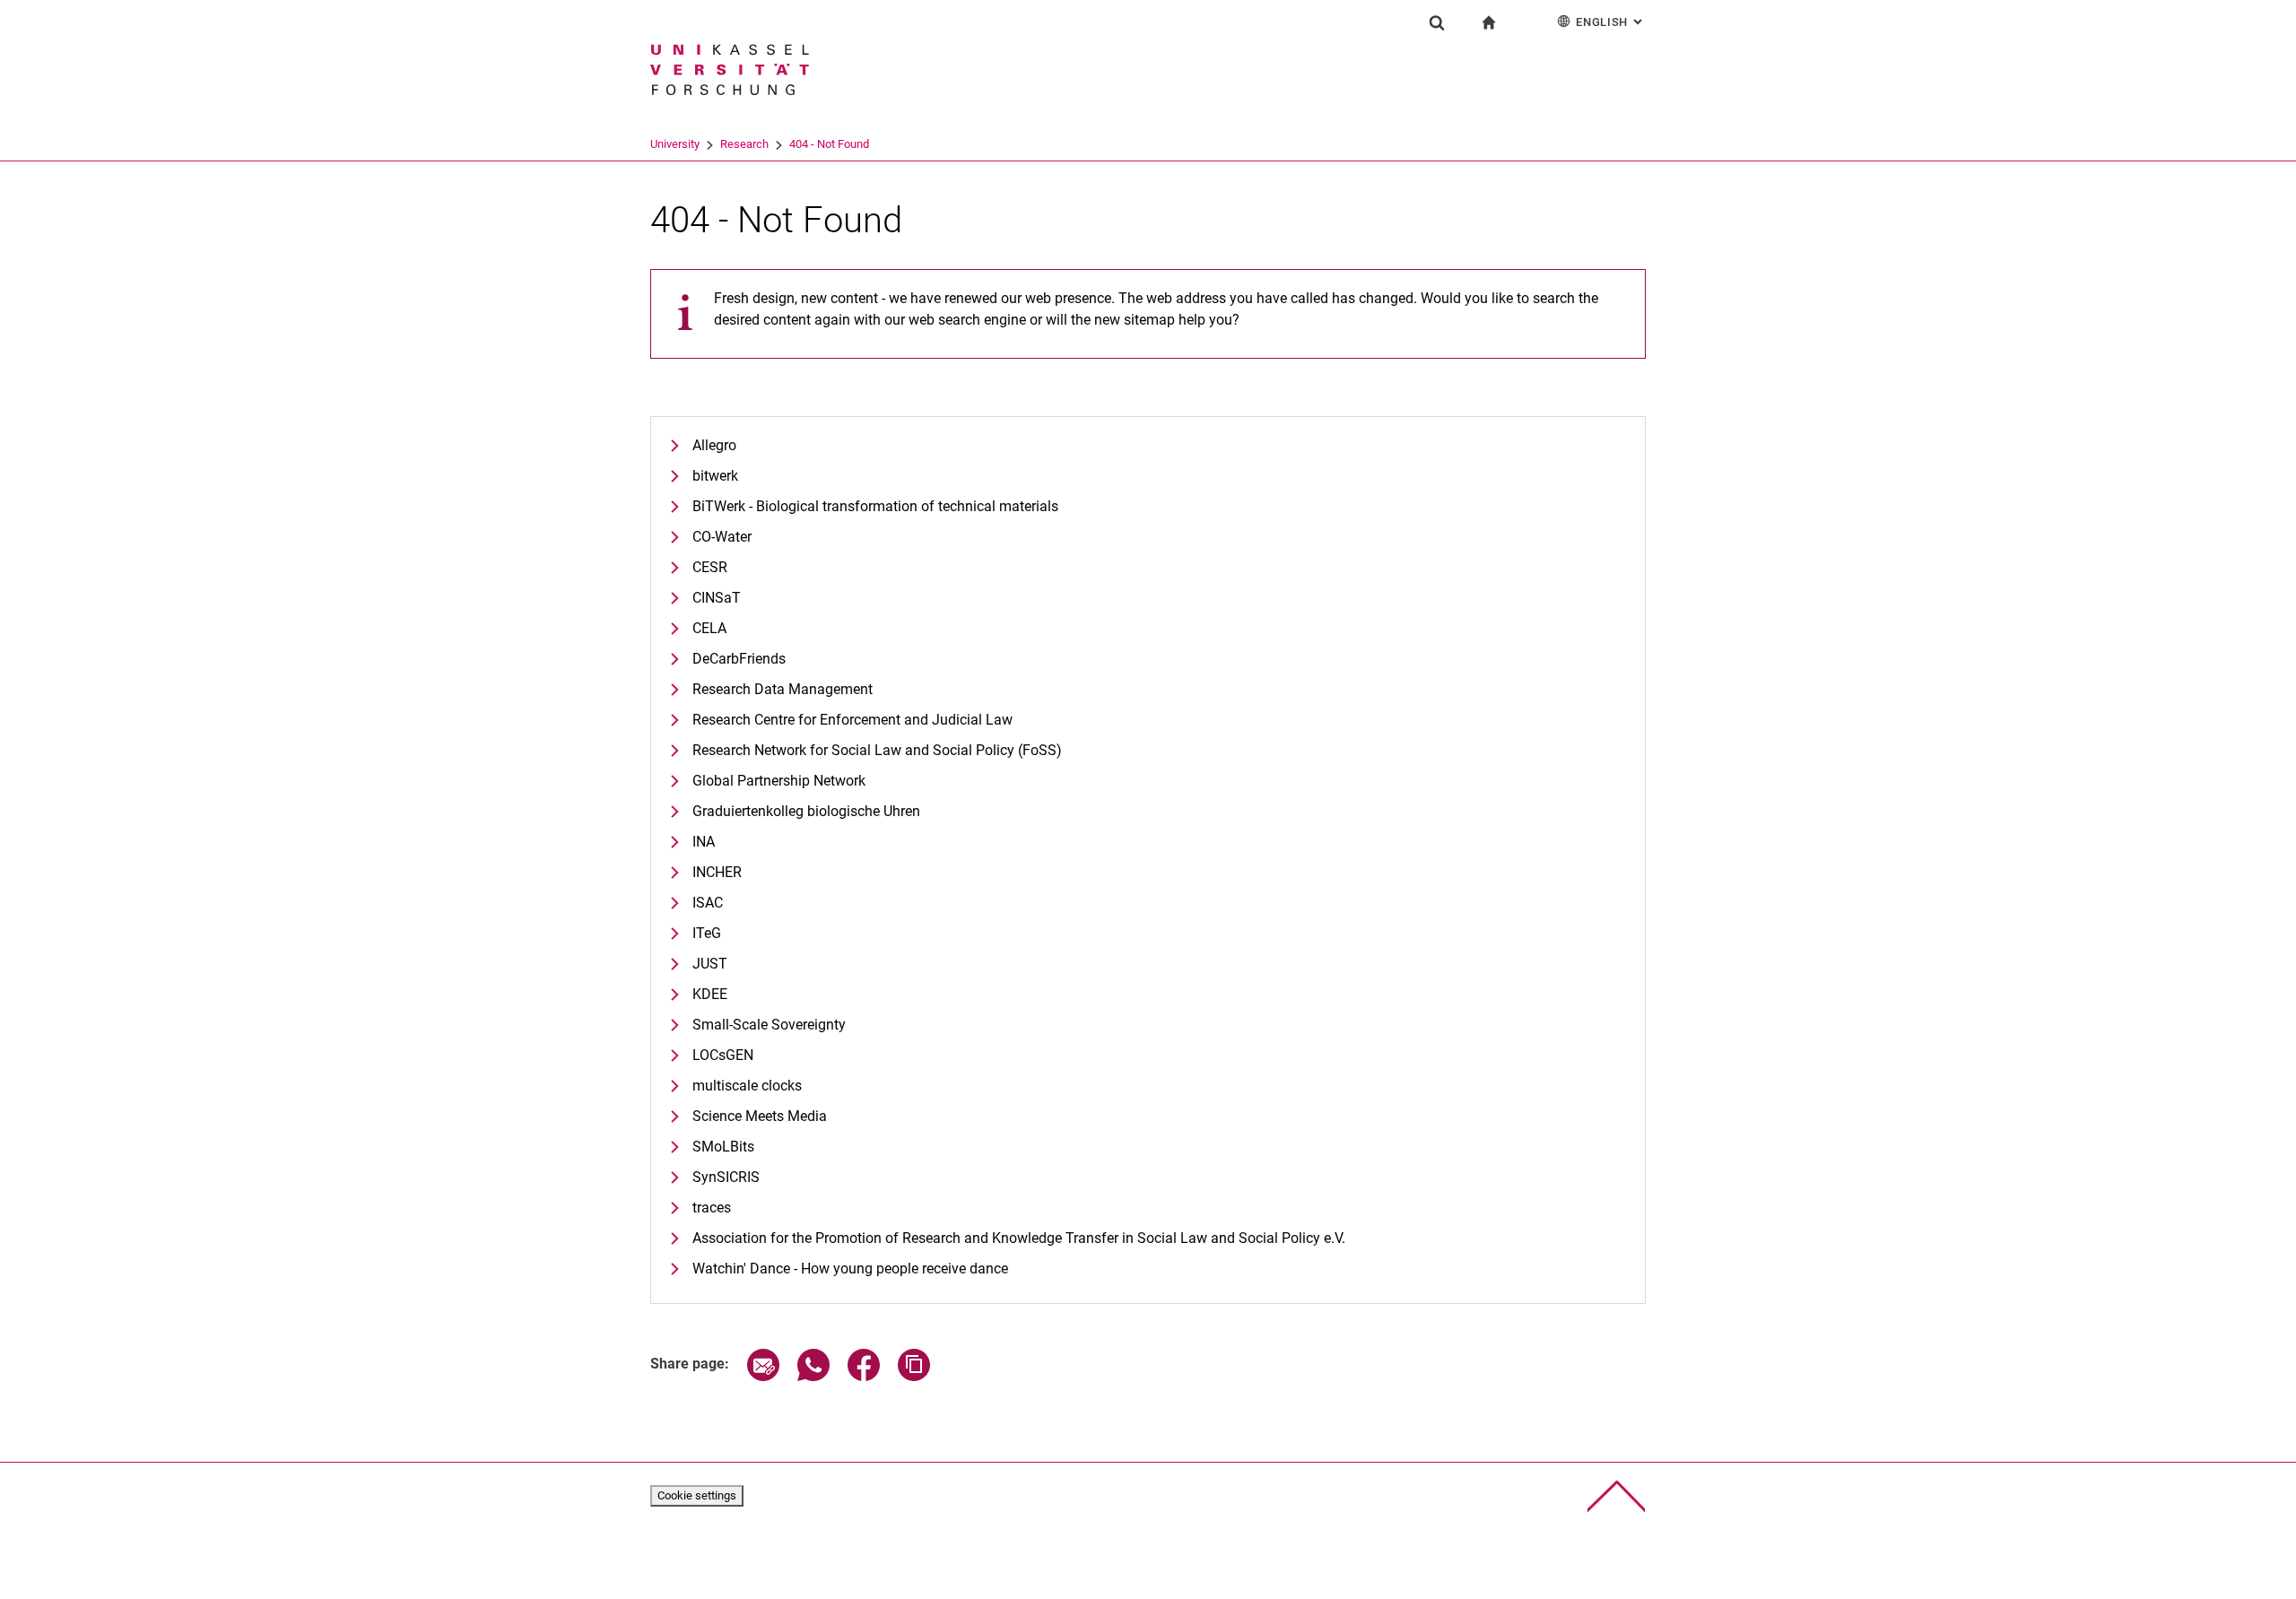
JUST (710, 964)
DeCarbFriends (739, 659)
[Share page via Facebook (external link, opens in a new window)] (864, 1376)
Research (744, 144)
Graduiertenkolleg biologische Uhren (806, 811)
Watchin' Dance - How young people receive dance (850, 1269)
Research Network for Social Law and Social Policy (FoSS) (877, 750)
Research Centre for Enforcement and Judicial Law (852, 720)
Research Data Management (783, 689)
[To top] (1617, 1496)
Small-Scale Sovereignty (769, 1025)
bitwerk (715, 476)
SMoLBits (723, 1147)
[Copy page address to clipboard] (914, 1376)
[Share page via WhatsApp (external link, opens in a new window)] (813, 1376)
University (675, 144)
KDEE (710, 994)
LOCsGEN (723, 1055)
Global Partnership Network (779, 781)
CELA (709, 628)
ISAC (708, 903)
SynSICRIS (726, 1177)
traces (712, 1208)
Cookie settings (697, 1495)
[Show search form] (1437, 22)
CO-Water (722, 537)
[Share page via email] (763, 1376)
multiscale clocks (747, 1086)
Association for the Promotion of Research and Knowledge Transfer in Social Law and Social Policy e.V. (1019, 1238)
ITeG (707, 933)
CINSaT (717, 598)
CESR (710, 567)
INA (704, 842)
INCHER (717, 872)
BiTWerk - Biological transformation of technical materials (875, 506)
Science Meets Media (760, 1116)
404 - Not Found (829, 144)
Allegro (714, 445)
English (1611, 22)
